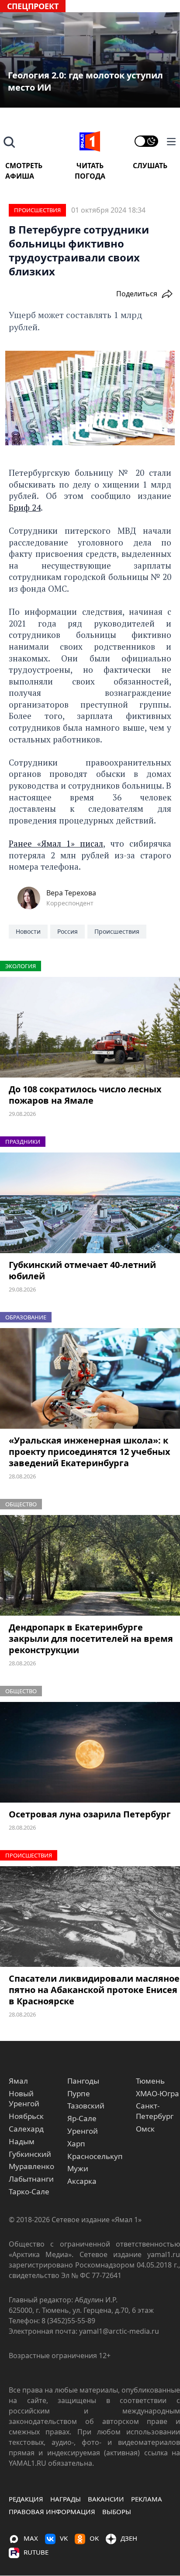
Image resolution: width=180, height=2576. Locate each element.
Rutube (36, 2552)
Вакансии (106, 2499)
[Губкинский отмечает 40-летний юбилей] (90, 1203)
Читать (90, 166)
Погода (90, 176)
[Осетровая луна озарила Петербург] (90, 1752)
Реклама (147, 2499)
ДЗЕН (129, 2538)
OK (94, 2538)
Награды (66, 2499)
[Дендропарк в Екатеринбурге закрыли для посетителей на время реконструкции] (90, 1566)
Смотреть (24, 166)
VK (64, 2538)
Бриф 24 (25, 507)
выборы (117, 2512)
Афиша (20, 176)
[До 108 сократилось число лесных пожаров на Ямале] (90, 1027)
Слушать (150, 166)
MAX (31, 2538)
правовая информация (52, 2512)
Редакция (26, 2499)
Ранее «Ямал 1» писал (56, 843)
